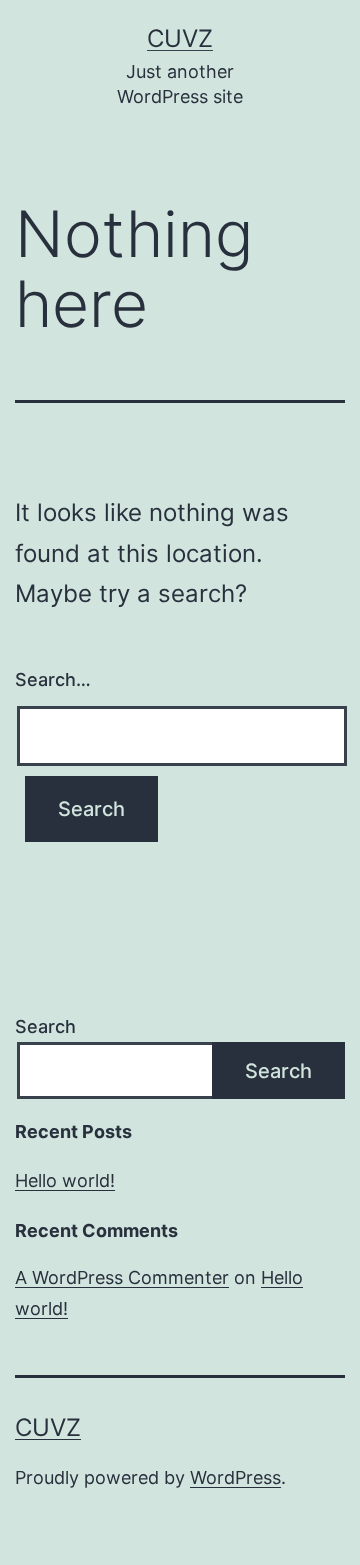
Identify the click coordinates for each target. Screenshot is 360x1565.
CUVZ (180, 38)
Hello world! (65, 1180)
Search (45, 1026)
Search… (53, 679)
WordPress (235, 1477)
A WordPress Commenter (122, 1277)
